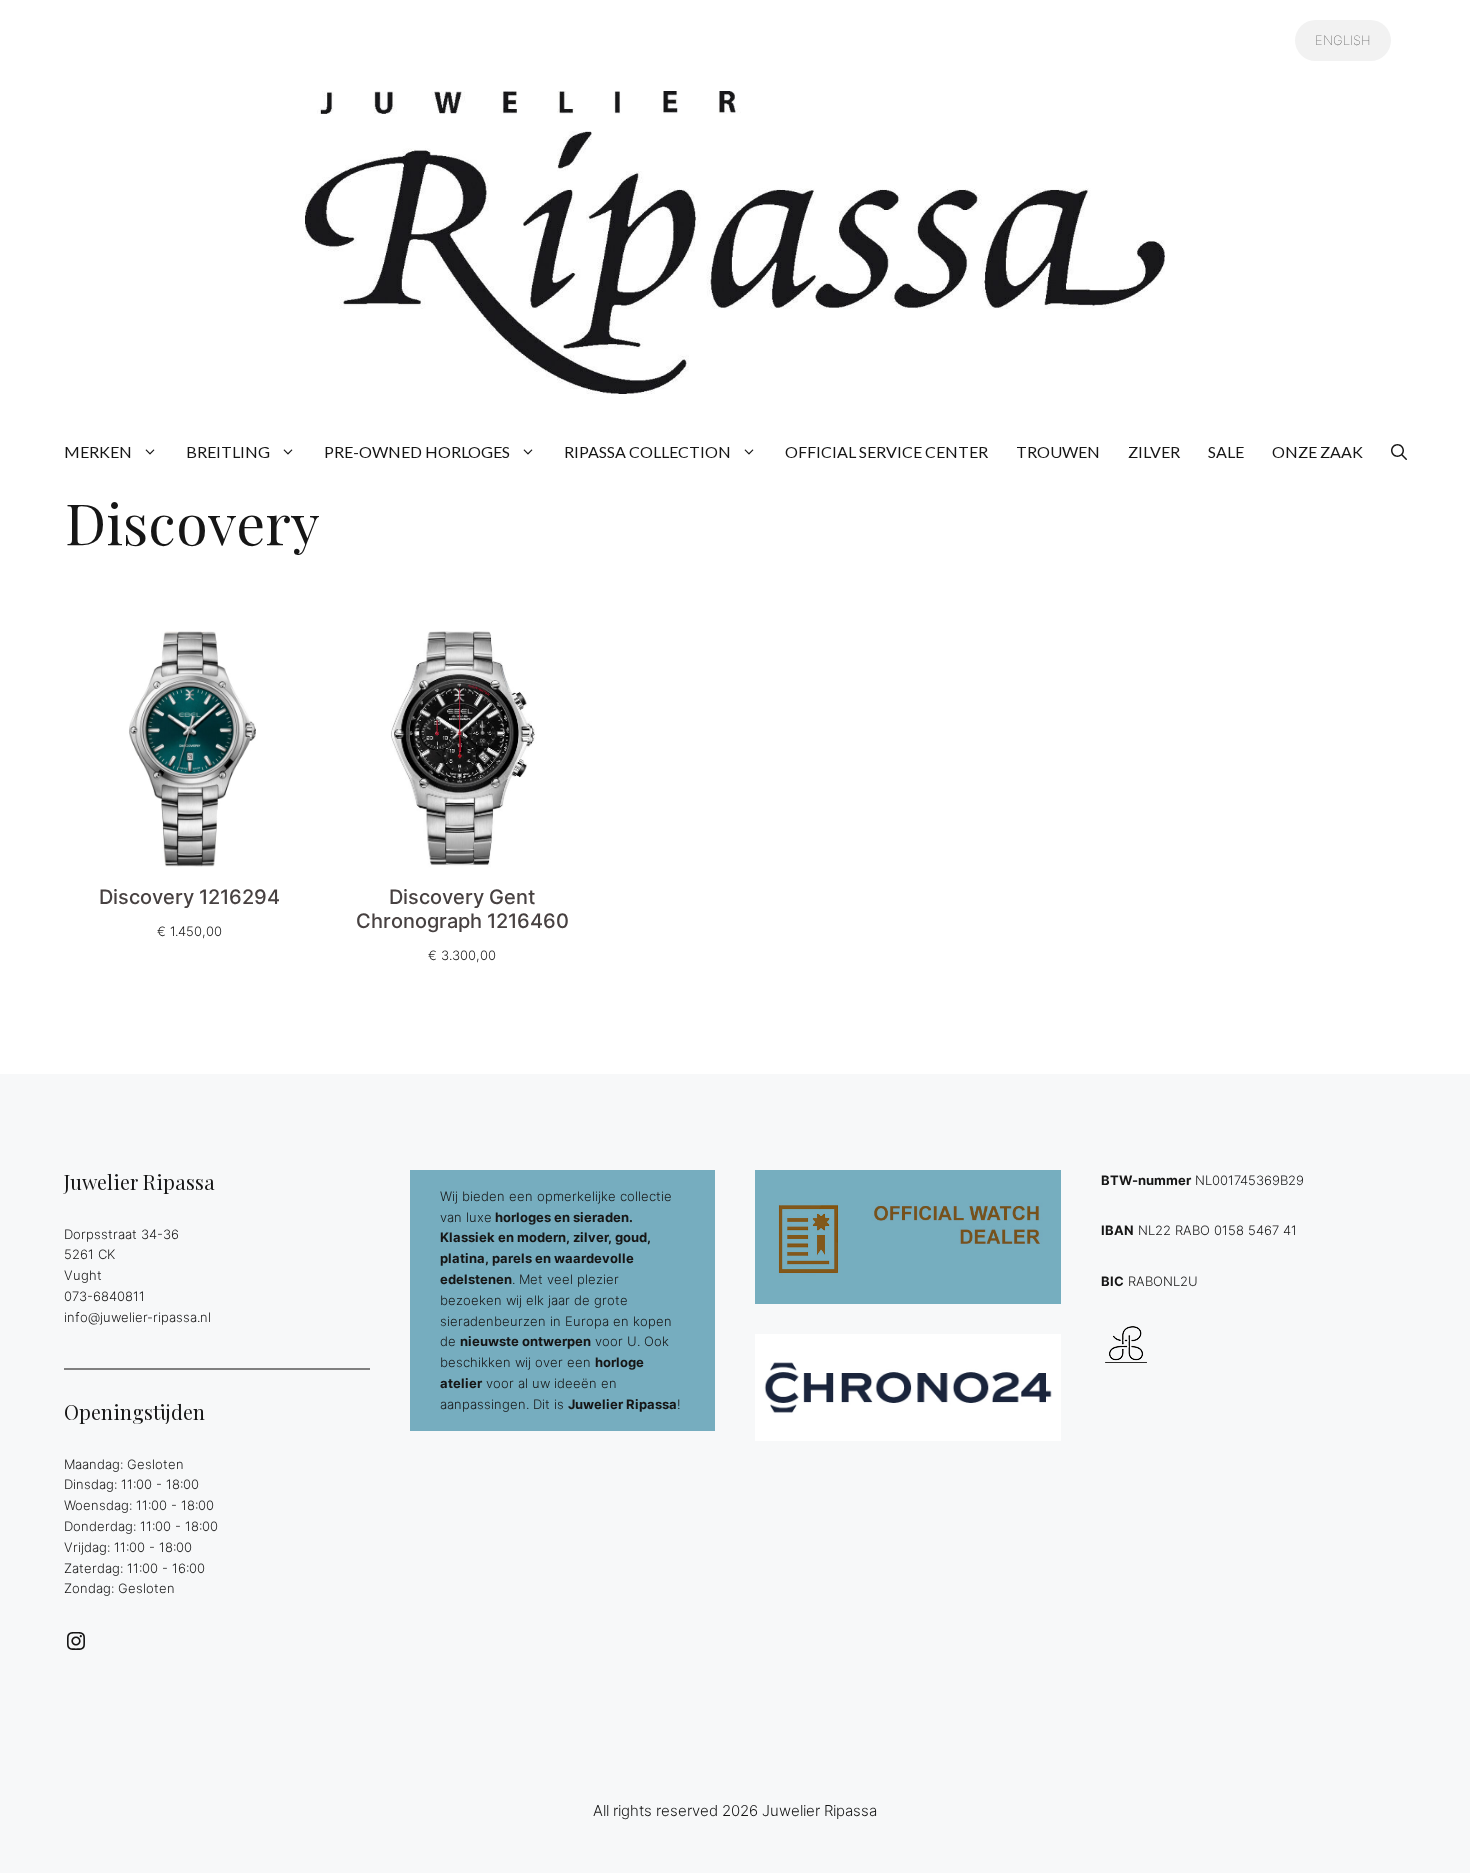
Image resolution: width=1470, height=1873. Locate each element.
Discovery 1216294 (189, 897)
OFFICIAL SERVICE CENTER (886, 451)
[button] (1399, 452)
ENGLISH (1343, 40)
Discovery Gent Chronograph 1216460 (462, 909)
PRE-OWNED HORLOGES (417, 451)
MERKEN (98, 451)
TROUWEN (1058, 451)
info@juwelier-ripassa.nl (137, 1317)
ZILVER (1154, 451)
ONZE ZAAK (1317, 451)
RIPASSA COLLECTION (647, 451)
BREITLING (228, 451)
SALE (1226, 451)
